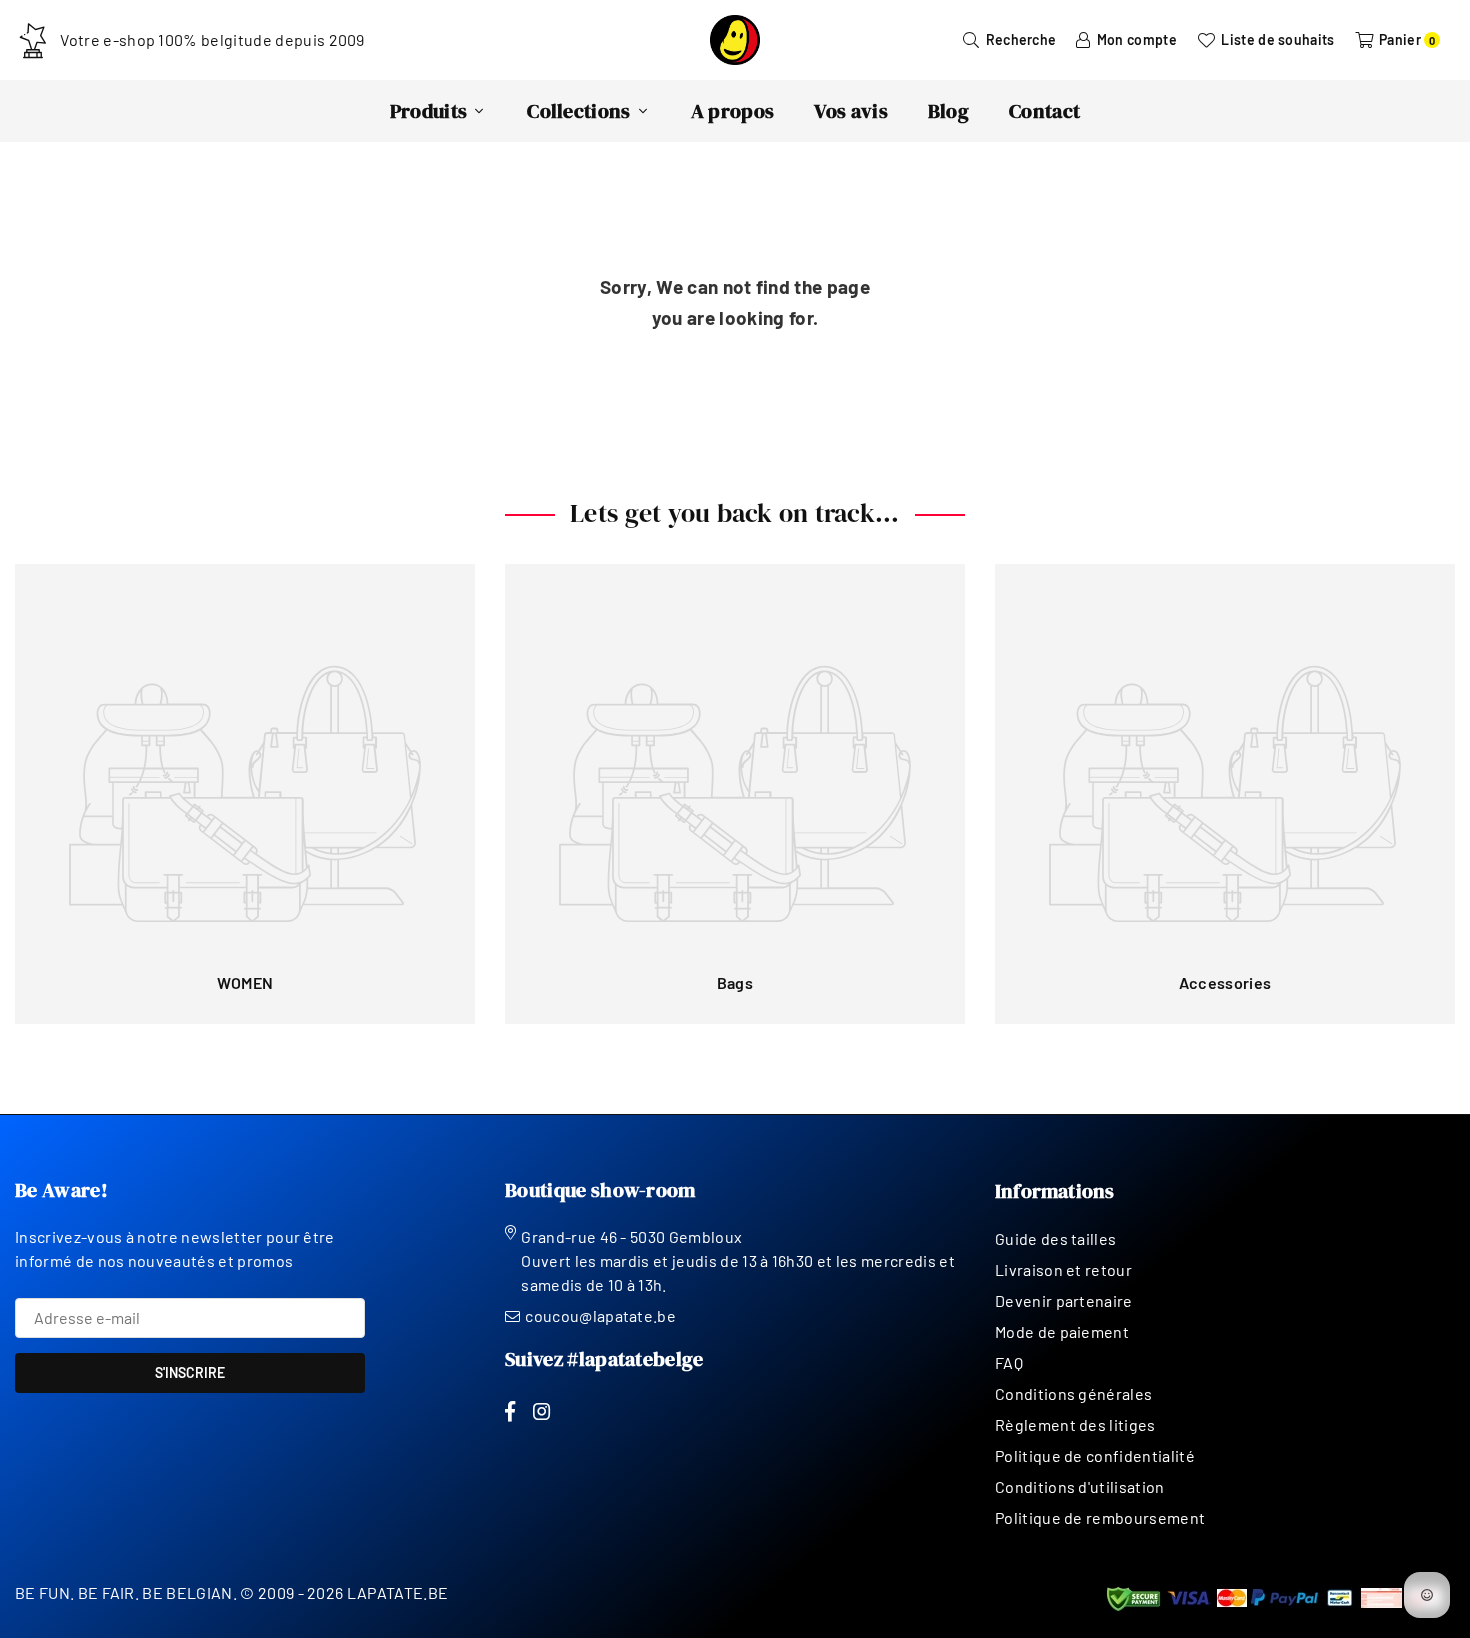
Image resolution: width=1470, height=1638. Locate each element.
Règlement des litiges (1075, 1424)
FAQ (1009, 1362)
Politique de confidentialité (1095, 1455)
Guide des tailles (1055, 1238)
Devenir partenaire (1064, 1300)
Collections (579, 111)
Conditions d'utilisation (1080, 1486)
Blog (948, 111)
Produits (429, 111)
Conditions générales (1073, 1393)
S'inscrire (190, 1372)
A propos (733, 111)
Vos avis (851, 111)
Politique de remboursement (1100, 1517)
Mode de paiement (1062, 1331)
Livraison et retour (1063, 1269)
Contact (1044, 111)
